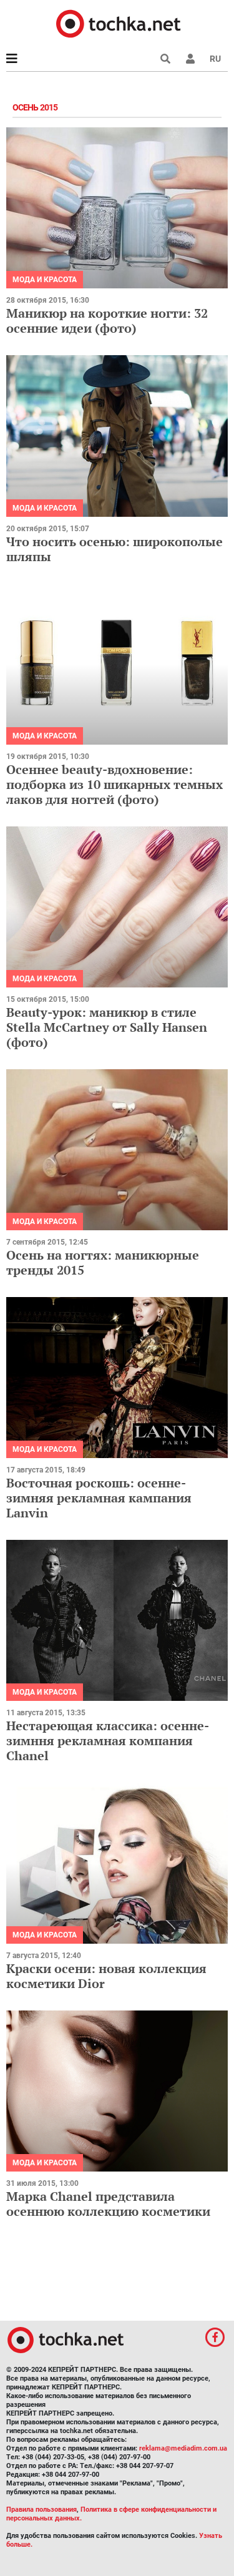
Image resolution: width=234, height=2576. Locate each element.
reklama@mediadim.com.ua (183, 2448)
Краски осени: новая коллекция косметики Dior (106, 1976)
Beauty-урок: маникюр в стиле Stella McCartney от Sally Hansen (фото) (107, 1027)
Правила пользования (41, 2510)
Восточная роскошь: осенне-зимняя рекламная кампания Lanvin (99, 1498)
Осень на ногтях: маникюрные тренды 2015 (103, 1262)
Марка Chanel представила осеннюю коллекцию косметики (108, 2204)
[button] (190, 59)
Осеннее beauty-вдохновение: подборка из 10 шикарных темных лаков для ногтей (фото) (115, 784)
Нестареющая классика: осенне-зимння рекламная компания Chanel (108, 1741)
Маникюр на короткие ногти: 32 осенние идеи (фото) (107, 321)
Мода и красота (45, 280)
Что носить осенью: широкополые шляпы (115, 549)
